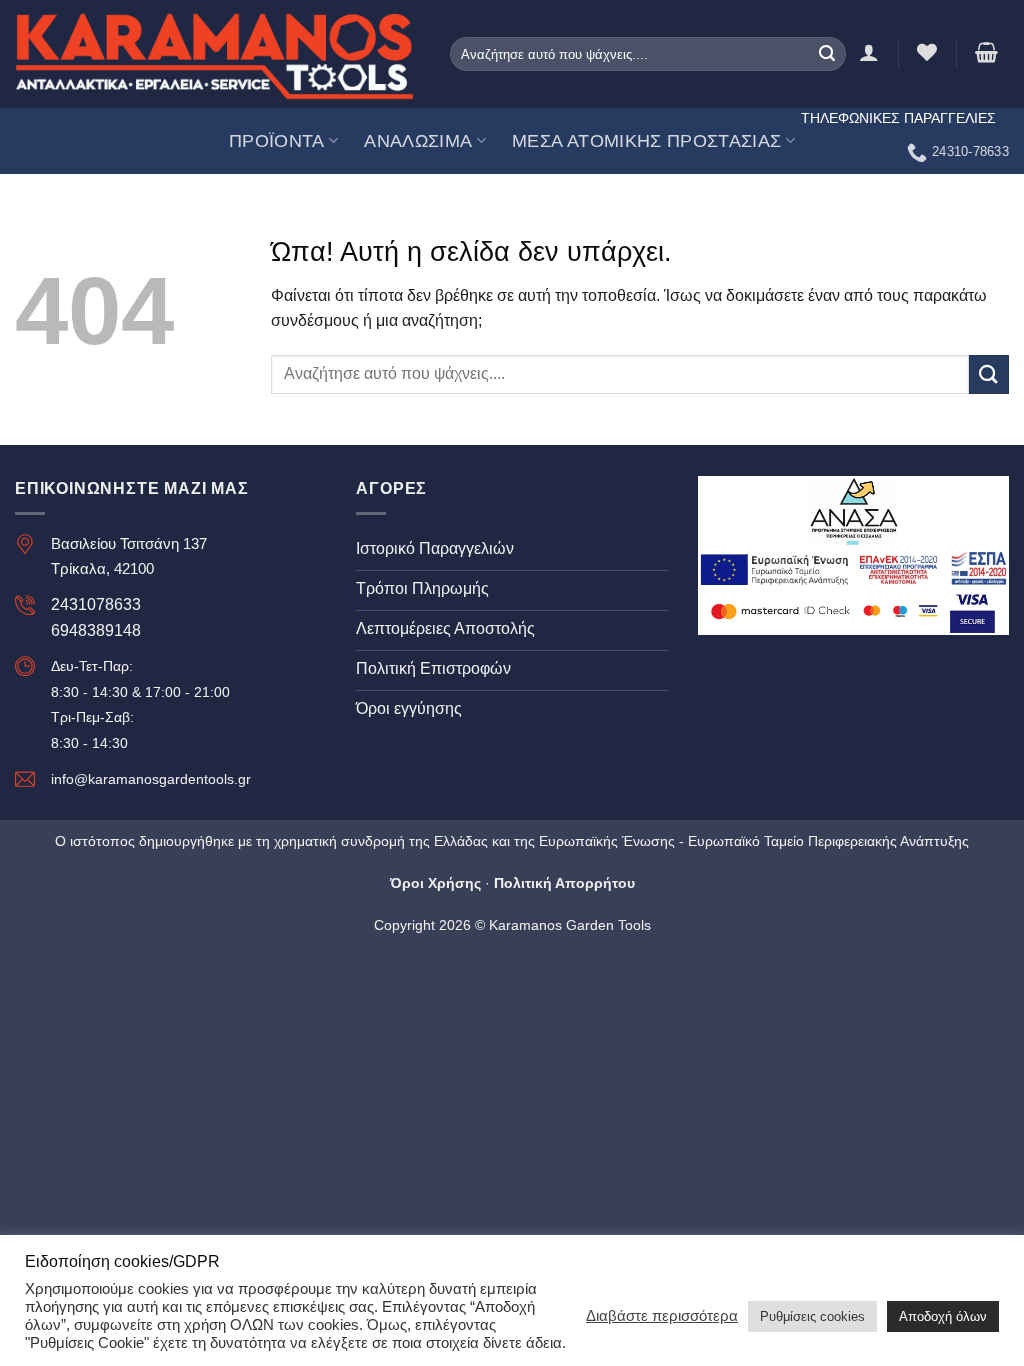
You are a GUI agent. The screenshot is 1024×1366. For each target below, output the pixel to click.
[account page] (869, 52)
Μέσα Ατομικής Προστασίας (646, 141)
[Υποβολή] (827, 54)
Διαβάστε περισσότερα (662, 1316)
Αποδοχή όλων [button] (943, 1316)
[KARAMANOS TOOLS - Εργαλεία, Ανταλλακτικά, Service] (215, 54)
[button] (986, 52)
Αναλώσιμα (418, 141)
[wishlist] (927, 52)
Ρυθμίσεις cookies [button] (812, 1316)
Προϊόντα (277, 141)
